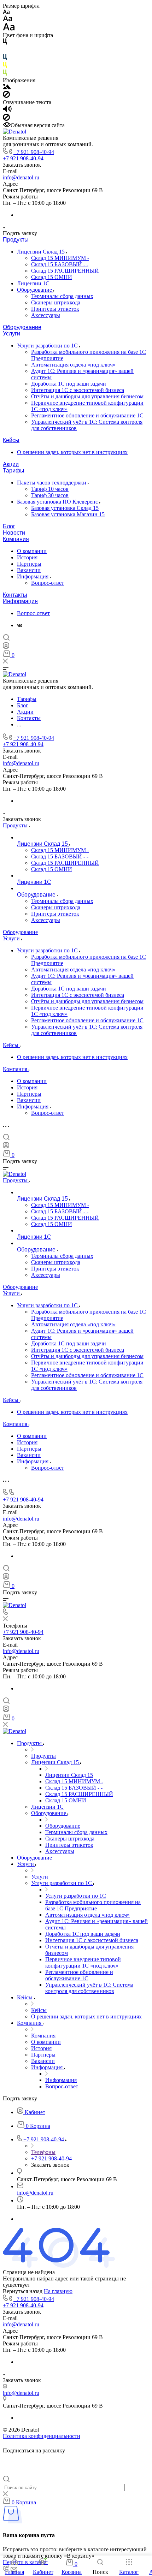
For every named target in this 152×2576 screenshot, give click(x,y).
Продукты (16, 240)
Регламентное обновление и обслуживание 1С (87, 415)
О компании (32, 551)
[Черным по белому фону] (5, 43)
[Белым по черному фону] (5, 51)
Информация (33, 576)
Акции (11, 464)
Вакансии (29, 570)
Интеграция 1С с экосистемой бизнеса (78, 390)
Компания (16, 539)
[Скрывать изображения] (6, 96)
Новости (14, 533)
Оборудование (35, 290)
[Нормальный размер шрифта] (8, 20)
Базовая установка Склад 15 (65, 508)
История (27, 557)
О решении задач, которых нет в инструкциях (72, 452)
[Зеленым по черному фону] (5, 74)
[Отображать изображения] (7, 87)
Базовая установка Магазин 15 (68, 514)
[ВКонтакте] (20, 625)
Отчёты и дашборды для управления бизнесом (87, 396)
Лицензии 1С (33, 283)
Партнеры (29, 564)
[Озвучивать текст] (7, 110)
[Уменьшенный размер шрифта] (6, 12)
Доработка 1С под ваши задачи (69, 384)
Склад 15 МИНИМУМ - (60, 258)
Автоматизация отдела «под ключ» (73, 365)
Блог (9, 526)
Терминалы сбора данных (62, 296)
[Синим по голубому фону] (5, 58)
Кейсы (11, 440)
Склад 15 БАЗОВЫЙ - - (60, 264)
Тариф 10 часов (50, 489)
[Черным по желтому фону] (5, 66)
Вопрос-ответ (48, 583)
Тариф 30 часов (50, 495)
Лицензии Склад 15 (42, 252)
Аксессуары (46, 315)
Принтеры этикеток (55, 309)
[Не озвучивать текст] (6, 119)
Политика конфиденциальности (42, 2436)
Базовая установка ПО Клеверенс (58, 502)
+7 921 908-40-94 (34, 152)
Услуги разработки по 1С (48, 346)
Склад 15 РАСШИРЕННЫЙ (65, 271)
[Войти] (6, 647)
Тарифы (14, 471)
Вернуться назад (23, 2291)
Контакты (15, 595)
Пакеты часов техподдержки (52, 483)
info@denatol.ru (21, 177)
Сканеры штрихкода (56, 302)
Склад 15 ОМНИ (52, 277)
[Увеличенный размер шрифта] (9, 29)
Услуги (11, 334)
